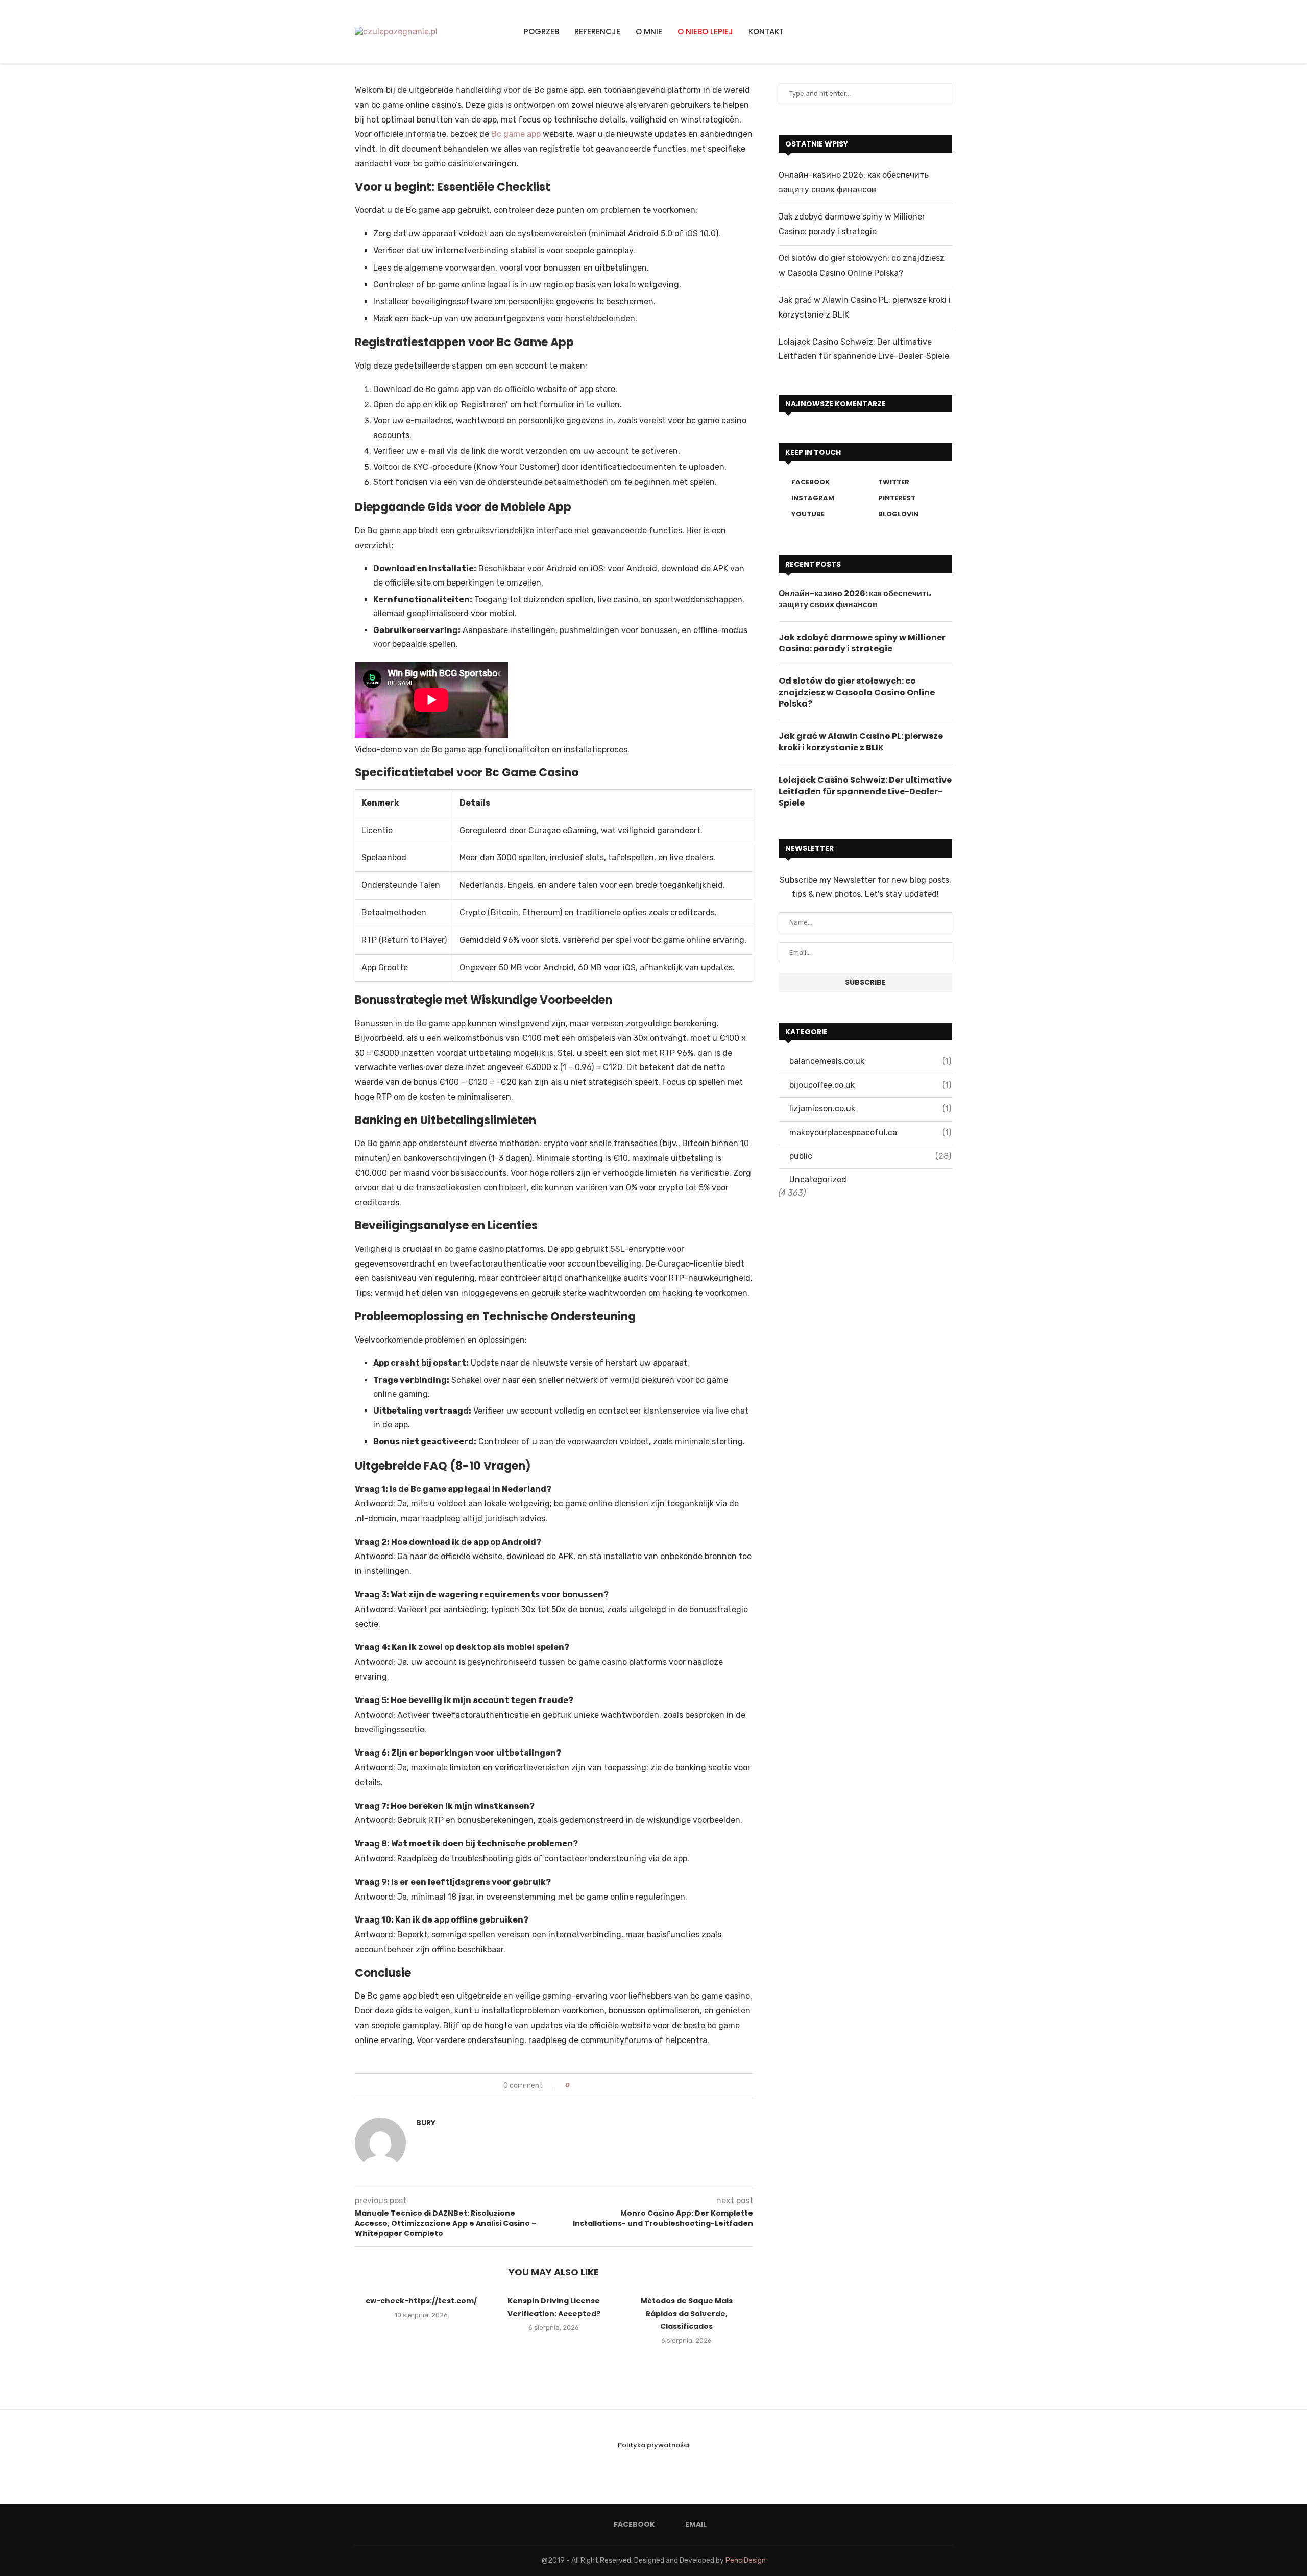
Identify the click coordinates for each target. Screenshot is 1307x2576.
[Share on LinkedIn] (596, 2086)
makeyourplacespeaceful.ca (870, 1133)
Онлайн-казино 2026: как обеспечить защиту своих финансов (855, 599)
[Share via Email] (606, 2086)
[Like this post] (575, 2086)
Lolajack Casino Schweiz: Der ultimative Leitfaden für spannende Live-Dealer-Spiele (865, 792)
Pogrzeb (541, 31)
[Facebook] (926, 31)
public (870, 1156)
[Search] (949, 32)
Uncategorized (818, 1180)
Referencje (597, 31)
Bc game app (516, 134)
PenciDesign (746, 2560)
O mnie (649, 31)
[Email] (938, 31)
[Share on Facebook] (586, 2086)
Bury (426, 2123)
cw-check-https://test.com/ (421, 2301)
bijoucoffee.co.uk (870, 1085)
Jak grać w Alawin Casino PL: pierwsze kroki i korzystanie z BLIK (861, 742)
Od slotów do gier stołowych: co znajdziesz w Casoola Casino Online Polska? (857, 692)
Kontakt (766, 31)
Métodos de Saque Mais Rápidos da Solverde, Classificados (687, 2314)
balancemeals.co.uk (870, 1061)
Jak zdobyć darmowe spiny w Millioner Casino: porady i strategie (862, 643)
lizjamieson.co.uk (870, 1109)
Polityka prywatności (653, 2445)
